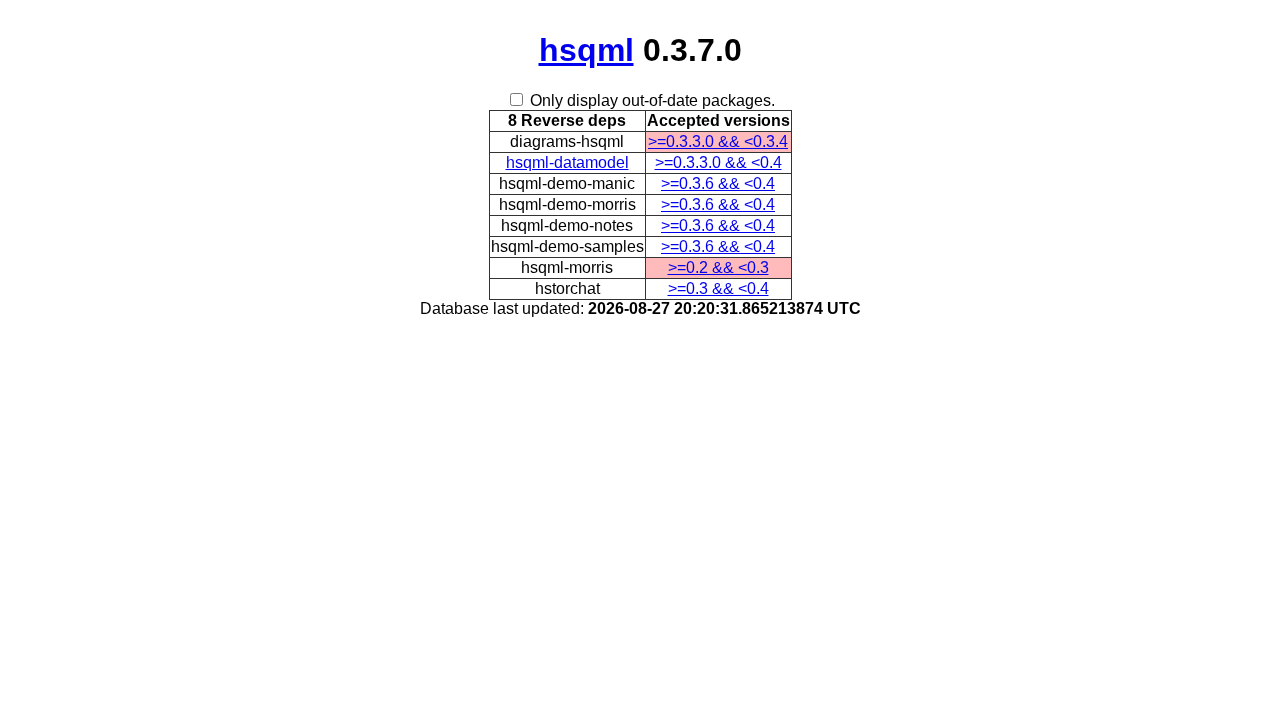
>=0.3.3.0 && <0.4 (718, 162)
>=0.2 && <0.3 (718, 267)
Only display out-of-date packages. (652, 100)
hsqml (586, 50)
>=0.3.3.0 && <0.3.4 (718, 141)
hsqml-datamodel (567, 162)
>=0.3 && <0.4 (718, 288)
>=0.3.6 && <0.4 (718, 183)
